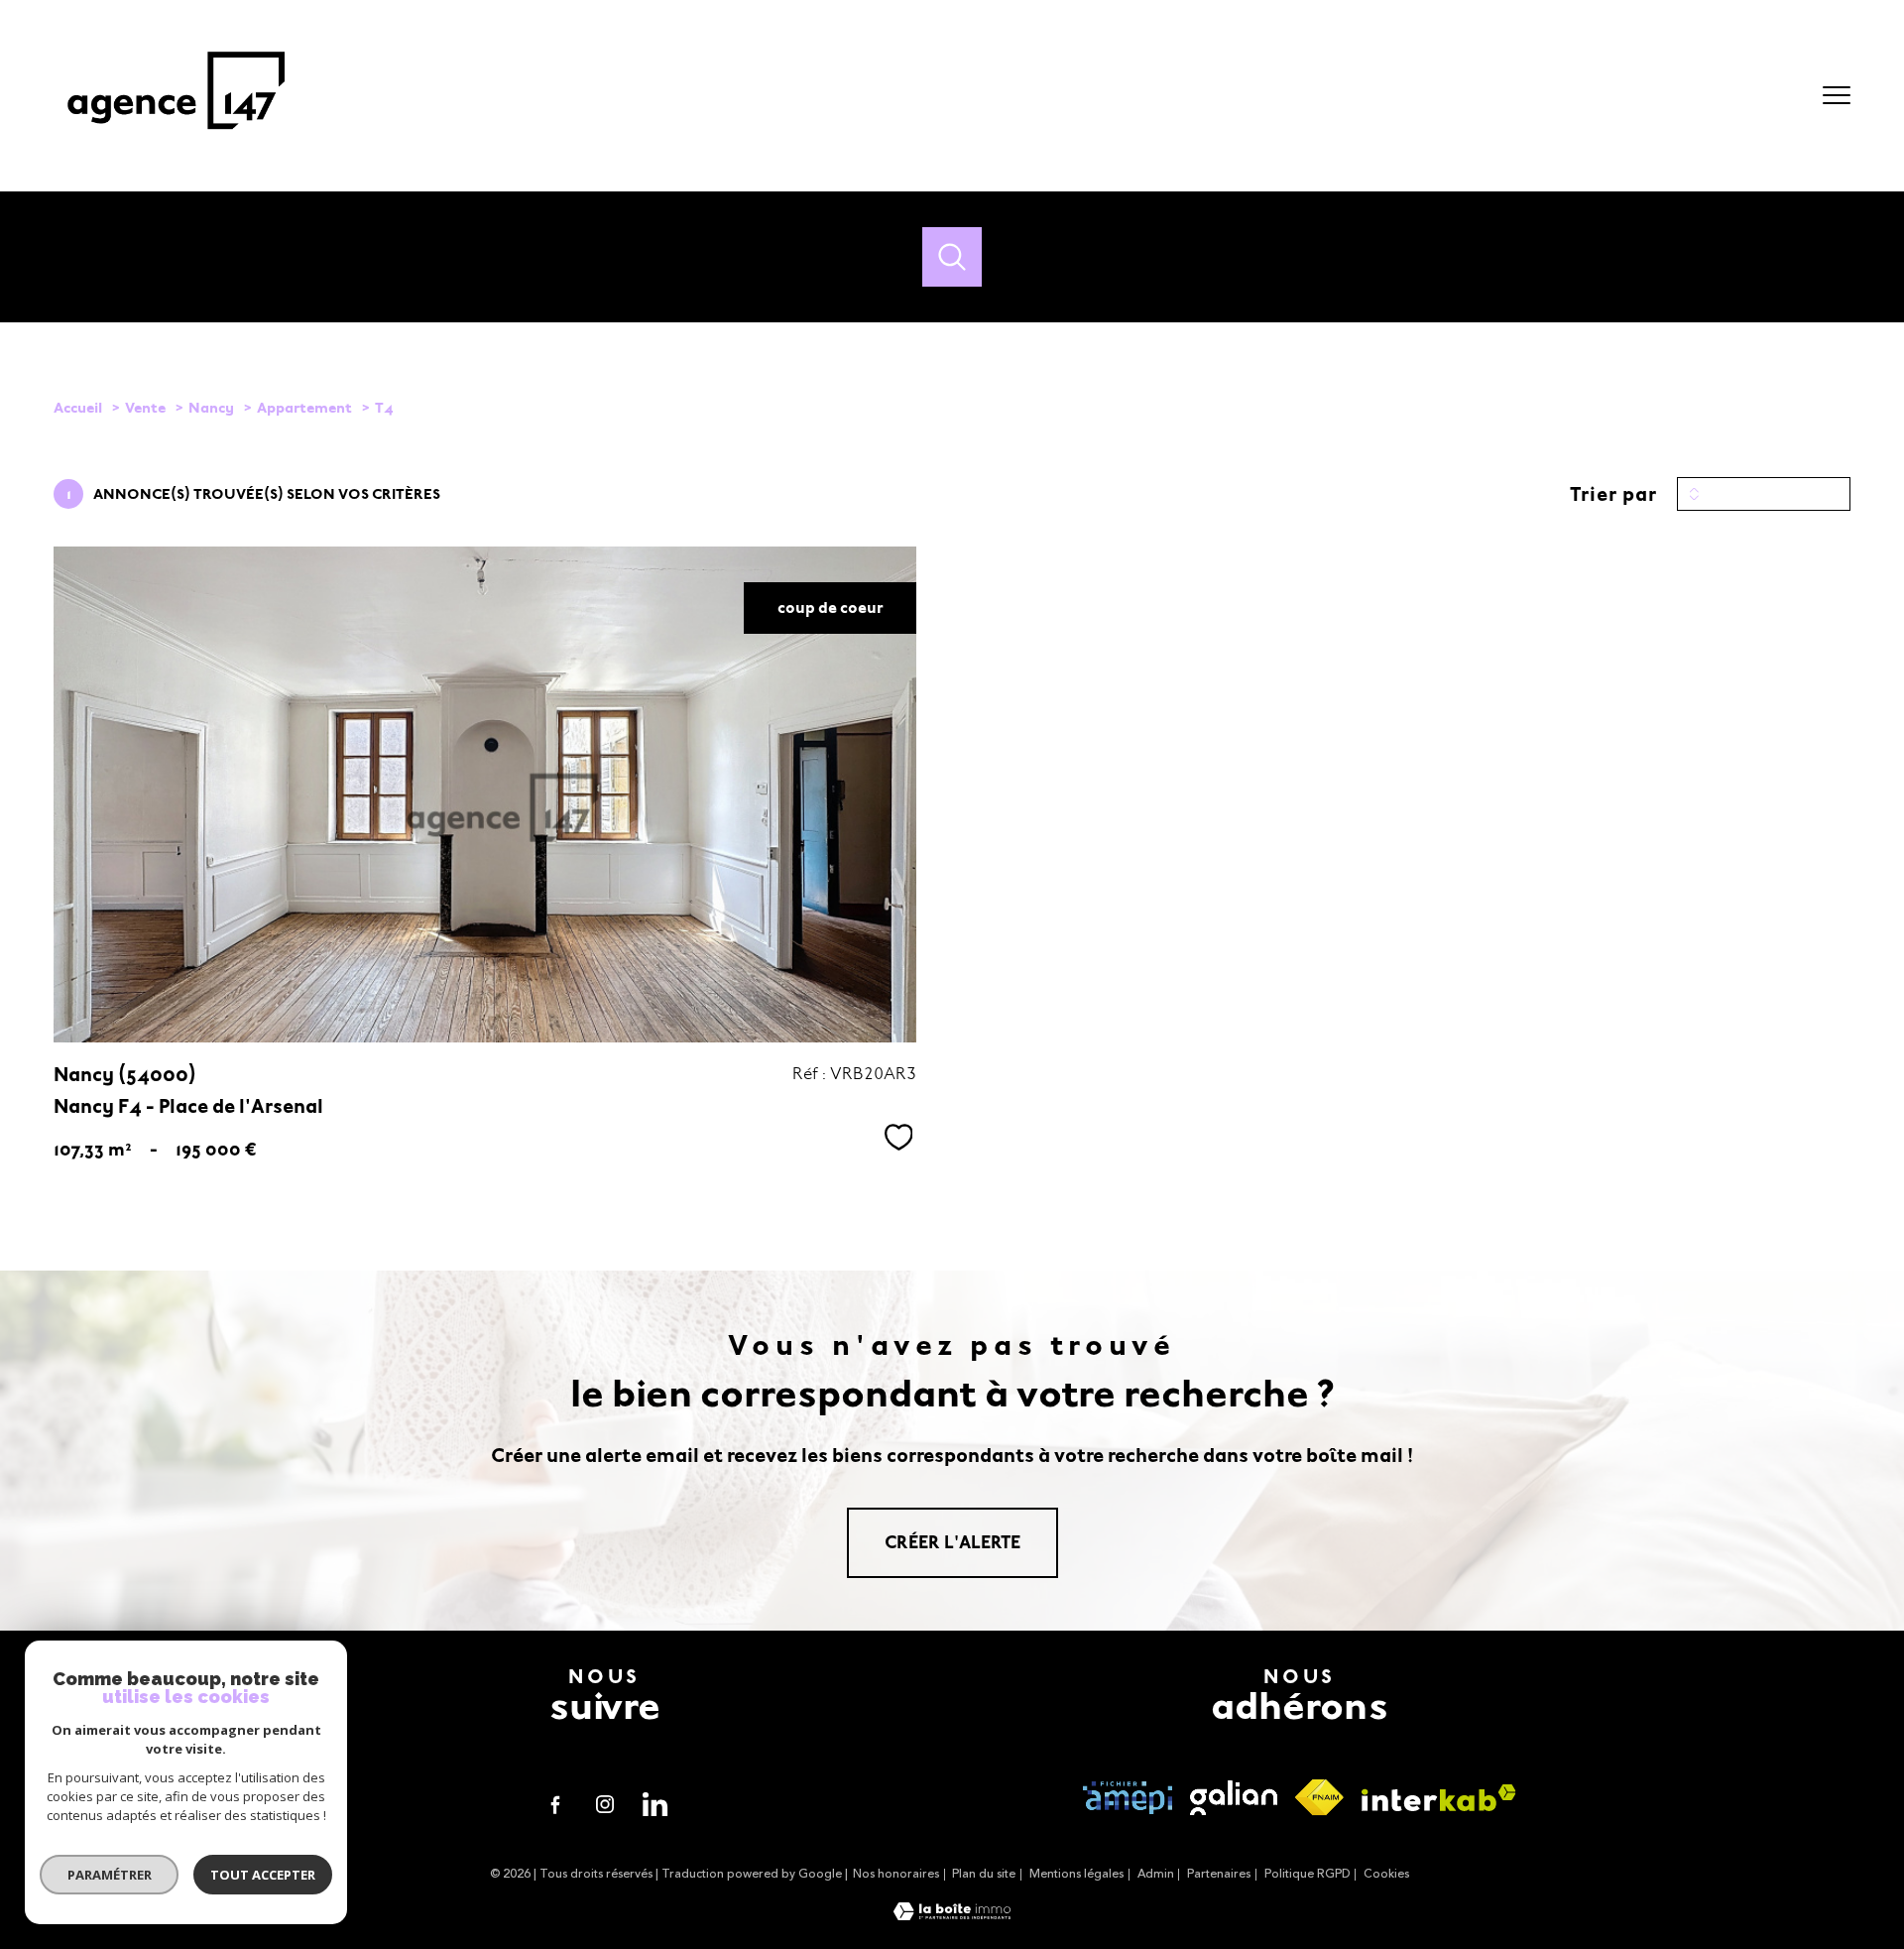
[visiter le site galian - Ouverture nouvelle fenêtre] (1234, 1798)
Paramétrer (110, 1875)
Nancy (211, 408)
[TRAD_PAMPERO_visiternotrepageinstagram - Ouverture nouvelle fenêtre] (605, 1804)
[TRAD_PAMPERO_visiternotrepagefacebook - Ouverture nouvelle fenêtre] (555, 1804)
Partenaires (1219, 1874)
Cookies (1386, 1875)
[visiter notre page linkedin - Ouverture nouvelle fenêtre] (654, 1804)
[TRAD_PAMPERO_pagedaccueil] (176, 140)
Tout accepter (263, 1875)
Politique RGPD (1308, 1874)
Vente (145, 408)
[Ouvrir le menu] (1837, 95)
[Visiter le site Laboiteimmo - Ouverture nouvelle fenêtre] (952, 1915)
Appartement (304, 408)
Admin (1156, 1874)
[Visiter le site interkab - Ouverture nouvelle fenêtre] (1439, 1798)
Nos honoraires (896, 1874)
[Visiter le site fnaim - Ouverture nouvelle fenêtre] (1319, 1798)
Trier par (1613, 494)
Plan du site (984, 1874)
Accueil (78, 408)
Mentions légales (1076, 1874)
